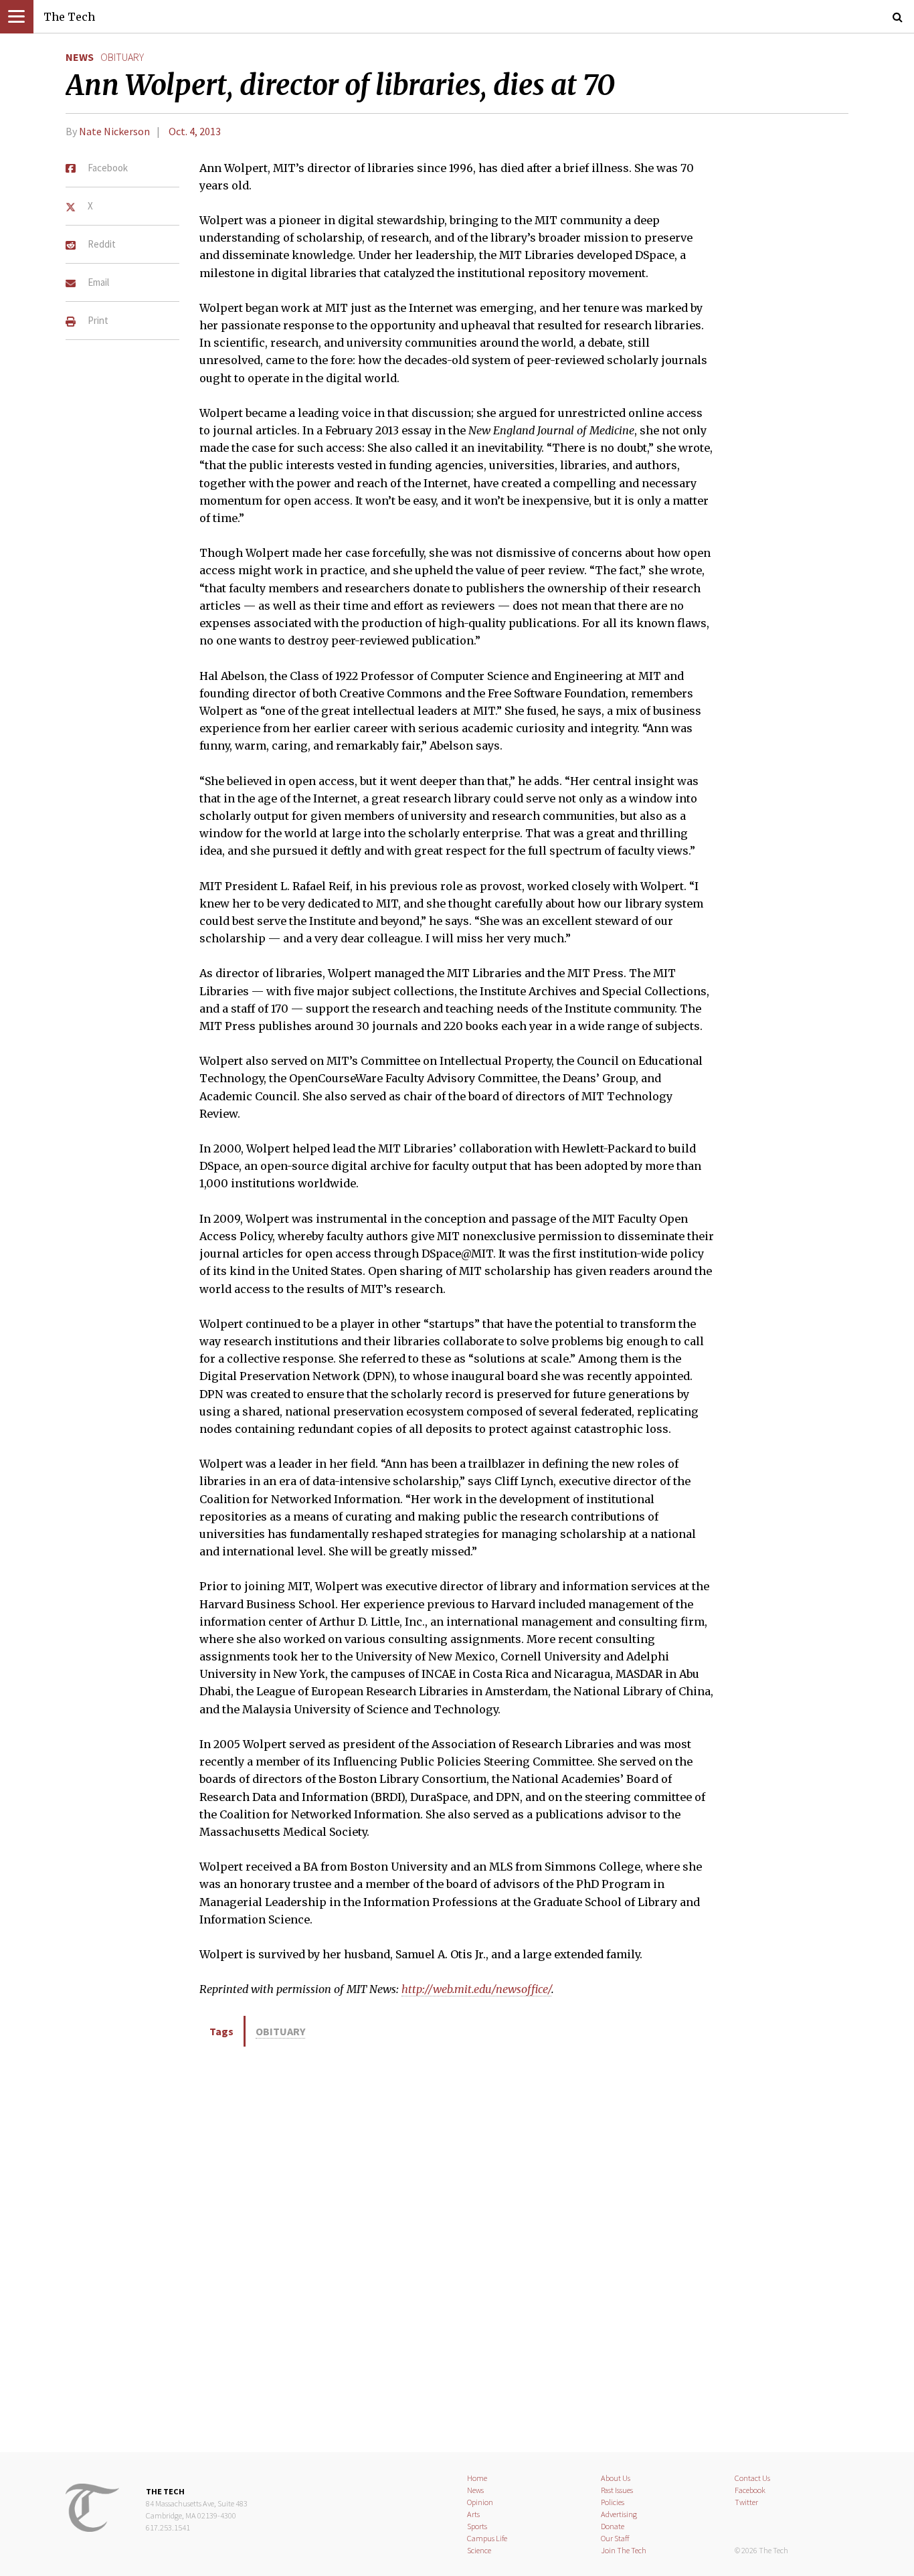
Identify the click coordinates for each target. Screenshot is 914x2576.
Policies (613, 2502)
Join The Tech (624, 2550)
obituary (122, 57)
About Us (616, 2478)
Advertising (619, 2514)
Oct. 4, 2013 (195, 131)
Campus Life (487, 2538)
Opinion (480, 2502)
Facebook (750, 2490)
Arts (473, 2514)
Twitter (746, 2502)
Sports (477, 2526)
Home (477, 2478)
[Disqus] (457, 2247)
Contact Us (752, 2478)
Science (479, 2550)
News (80, 57)
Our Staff (615, 2538)
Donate (613, 2526)
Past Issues (617, 2490)
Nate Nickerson (114, 131)
